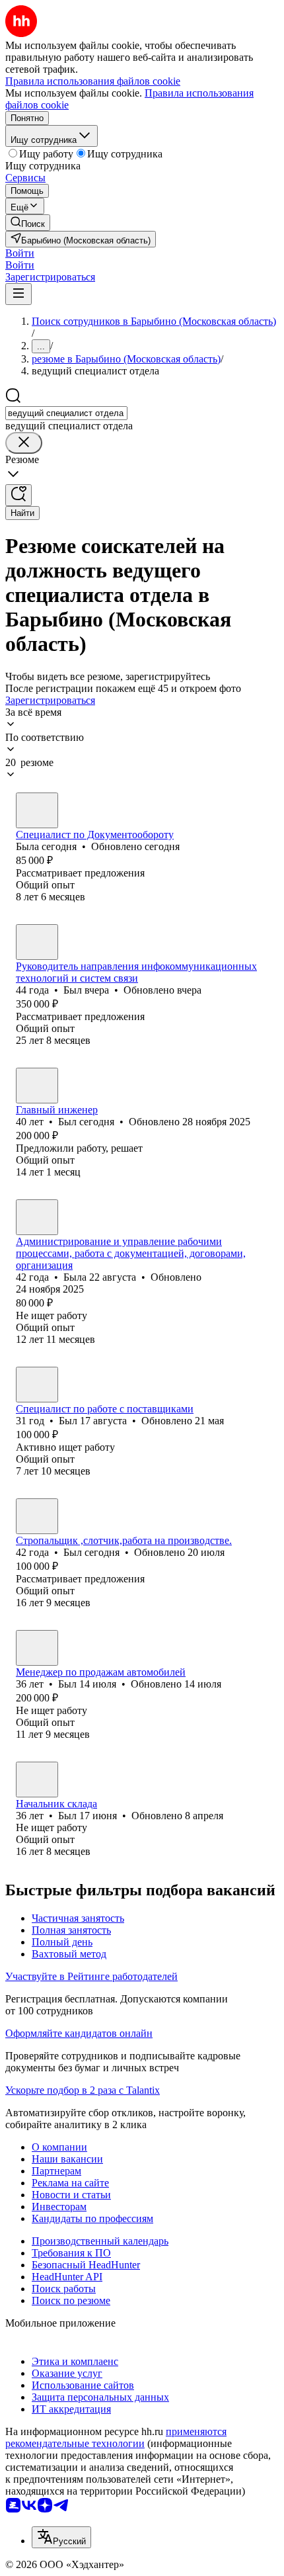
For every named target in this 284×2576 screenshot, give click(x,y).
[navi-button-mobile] (18, 294)
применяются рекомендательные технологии (116, 2437)
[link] (28, 223)
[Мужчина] (37, 942)
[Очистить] (24, 443)
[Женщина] (37, 810)
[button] (20, 253)
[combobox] (66, 413)
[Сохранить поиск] (18, 495)
